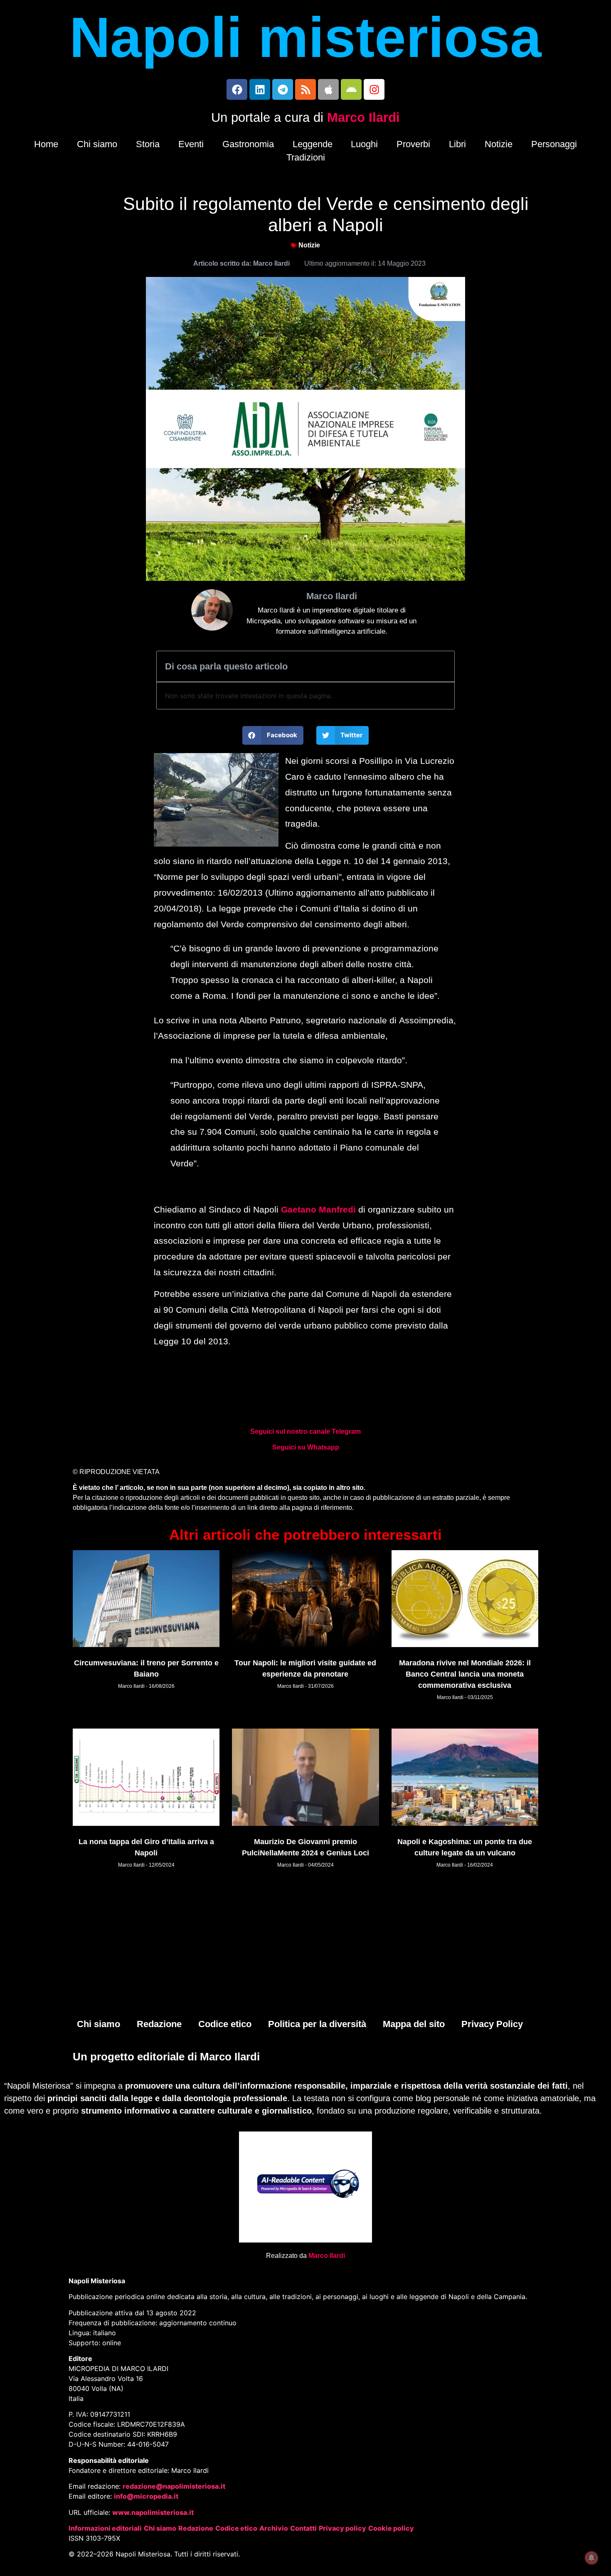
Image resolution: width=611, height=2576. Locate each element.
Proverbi (413, 144)
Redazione (159, 2024)
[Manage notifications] (591, 2558)
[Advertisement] (305, 1948)
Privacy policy (342, 2528)
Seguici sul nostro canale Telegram (305, 1431)
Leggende (313, 144)
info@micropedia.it (146, 2496)
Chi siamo (97, 144)
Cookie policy (391, 2528)
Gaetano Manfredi (318, 1209)
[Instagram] (374, 89)
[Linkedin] (260, 89)
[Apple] (328, 89)
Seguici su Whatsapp (306, 1447)
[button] (273, 735)
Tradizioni (306, 157)
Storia (148, 144)
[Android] (351, 89)
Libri (457, 144)
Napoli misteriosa (305, 37)
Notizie (499, 144)
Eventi (191, 144)
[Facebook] (237, 89)
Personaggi (554, 144)
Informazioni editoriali (105, 2528)
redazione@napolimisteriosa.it (174, 2486)
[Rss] (305, 89)
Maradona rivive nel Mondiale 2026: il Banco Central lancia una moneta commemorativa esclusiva (465, 1674)
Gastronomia (248, 144)
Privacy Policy (492, 2024)
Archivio (274, 2528)
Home (46, 144)
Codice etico (225, 2024)
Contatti (303, 2528)
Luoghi (364, 144)
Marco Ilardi (363, 117)
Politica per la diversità (317, 2024)
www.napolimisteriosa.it (153, 2512)
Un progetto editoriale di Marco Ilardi (166, 2057)
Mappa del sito (414, 2024)
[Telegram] (283, 89)
